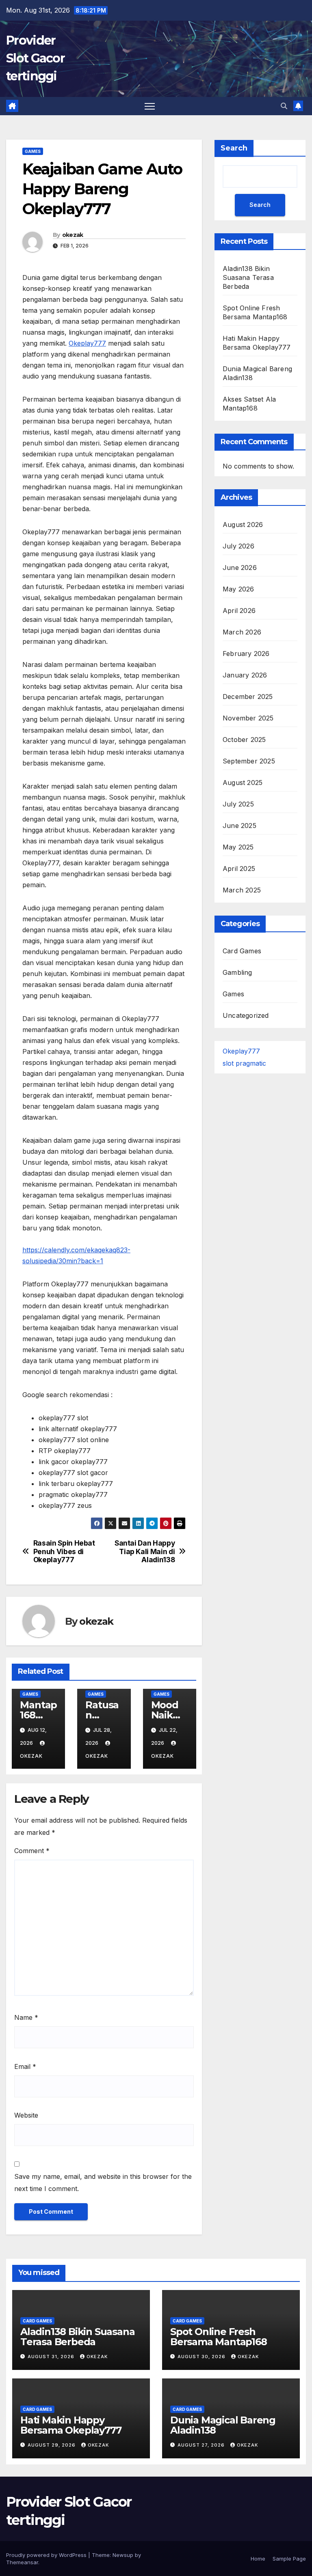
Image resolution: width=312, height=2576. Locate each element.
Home (258, 2559)
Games (33, 151)
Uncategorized (246, 1015)
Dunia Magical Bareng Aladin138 (223, 2425)
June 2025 (239, 826)
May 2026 (238, 589)
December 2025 (248, 697)
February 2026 (246, 654)
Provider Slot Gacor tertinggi (35, 58)
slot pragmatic (244, 1063)
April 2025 (239, 869)
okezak (73, 235)
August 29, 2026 (52, 2445)
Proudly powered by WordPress (47, 2555)
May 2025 (238, 847)
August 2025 (243, 783)
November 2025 (248, 718)
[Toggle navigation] (150, 106)
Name (26, 2017)
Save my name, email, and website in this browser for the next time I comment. (103, 2183)
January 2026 (245, 675)
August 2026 (243, 525)
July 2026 (238, 546)
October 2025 (244, 740)
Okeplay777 (87, 343)
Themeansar (22, 2562)
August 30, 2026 (202, 2357)
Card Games (242, 951)
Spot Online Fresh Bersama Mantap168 (219, 2337)
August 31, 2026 (52, 2357)
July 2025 (238, 804)
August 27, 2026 (202, 2445)
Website (26, 2115)
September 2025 (249, 761)
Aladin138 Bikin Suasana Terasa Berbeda (248, 277)
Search (234, 148)
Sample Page (289, 2559)
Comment (32, 1851)
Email (25, 2066)
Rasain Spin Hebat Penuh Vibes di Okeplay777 (64, 1551)
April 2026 (239, 611)
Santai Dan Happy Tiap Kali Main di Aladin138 (145, 1551)
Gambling (237, 972)
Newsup (123, 2555)
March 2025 (242, 890)
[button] (284, 106)
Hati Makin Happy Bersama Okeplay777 (71, 2425)
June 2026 (240, 568)
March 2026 (242, 632)
